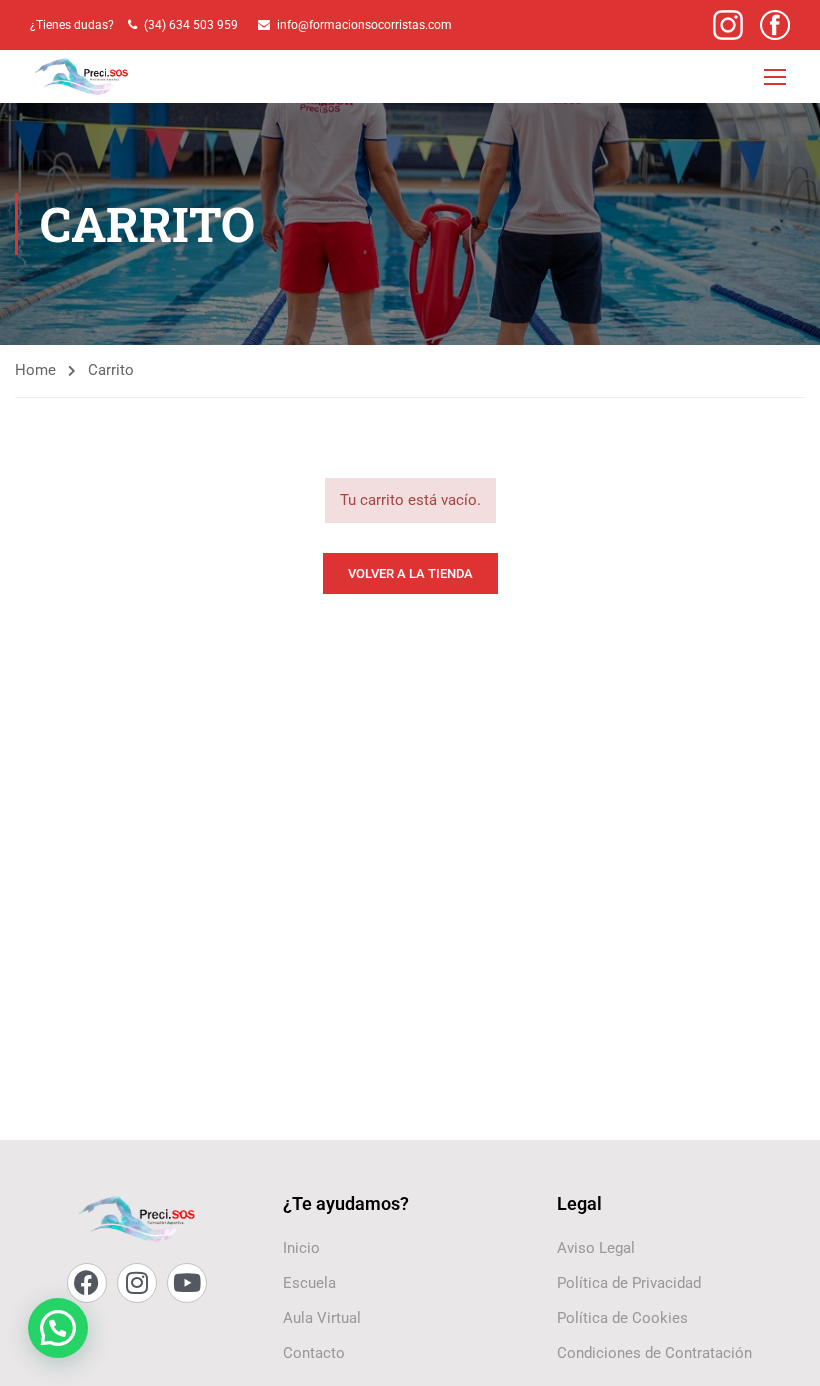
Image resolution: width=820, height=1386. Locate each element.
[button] (58, 1328)
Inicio (301, 1248)
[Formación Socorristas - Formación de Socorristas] (82, 76)
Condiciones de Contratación (654, 1353)
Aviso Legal (596, 1248)
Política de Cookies (622, 1318)
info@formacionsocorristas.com (364, 25)
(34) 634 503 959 (194, 25)
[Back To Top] (780, 1351)
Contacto (314, 1353)
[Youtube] (187, 1283)
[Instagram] (137, 1283)
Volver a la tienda (410, 573)
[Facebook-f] (87, 1283)
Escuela (309, 1283)
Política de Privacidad (629, 1283)
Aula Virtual (322, 1318)
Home (35, 370)
